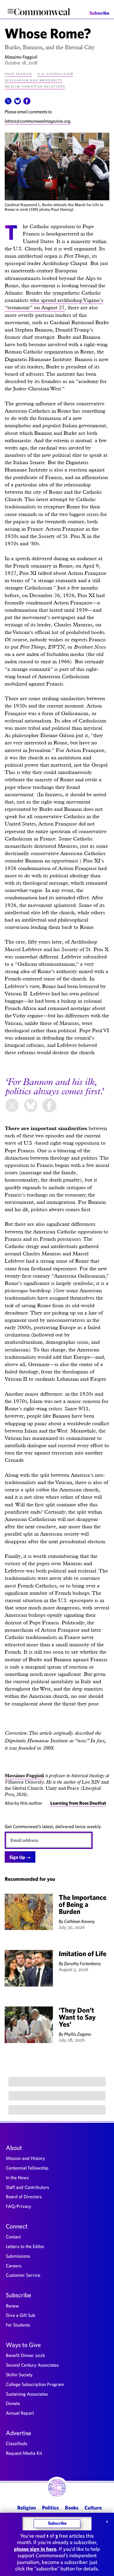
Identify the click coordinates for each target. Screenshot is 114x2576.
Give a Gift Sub (21, 2315)
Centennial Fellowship (27, 2168)
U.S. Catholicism (55, 73)
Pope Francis (18, 73)
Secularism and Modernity (33, 80)
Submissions (18, 2256)
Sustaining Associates (27, 2394)
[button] (8, 103)
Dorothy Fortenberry (82, 1963)
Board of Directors (24, 2196)
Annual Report (20, 2413)
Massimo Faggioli (21, 57)
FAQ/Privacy (19, 2206)
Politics (50, 2508)
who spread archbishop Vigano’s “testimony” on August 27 (54, 304)
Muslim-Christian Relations (35, 86)
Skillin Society (19, 2375)
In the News (17, 2177)
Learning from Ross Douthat (78, 1803)
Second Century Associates (32, 2365)
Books (72, 2508)
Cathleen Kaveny (79, 1921)
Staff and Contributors (27, 2187)
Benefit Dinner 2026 (25, 2355)
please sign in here (35, 2549)
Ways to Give (23, 2345)
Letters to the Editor (25, 2246)
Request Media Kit (24, 2453)
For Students (18, 2325)
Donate (13, 2403)
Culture (93, 2508)
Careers (14, 2266)
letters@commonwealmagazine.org (37, 121)
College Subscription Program (35, 2384)
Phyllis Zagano (78, 2034)
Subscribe (99, 13)
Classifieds (17, 2443)
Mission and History (25, 2158)
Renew (12, 2306)
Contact (13, 2237)
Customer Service (23, 2275)
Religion (27, 2508)
